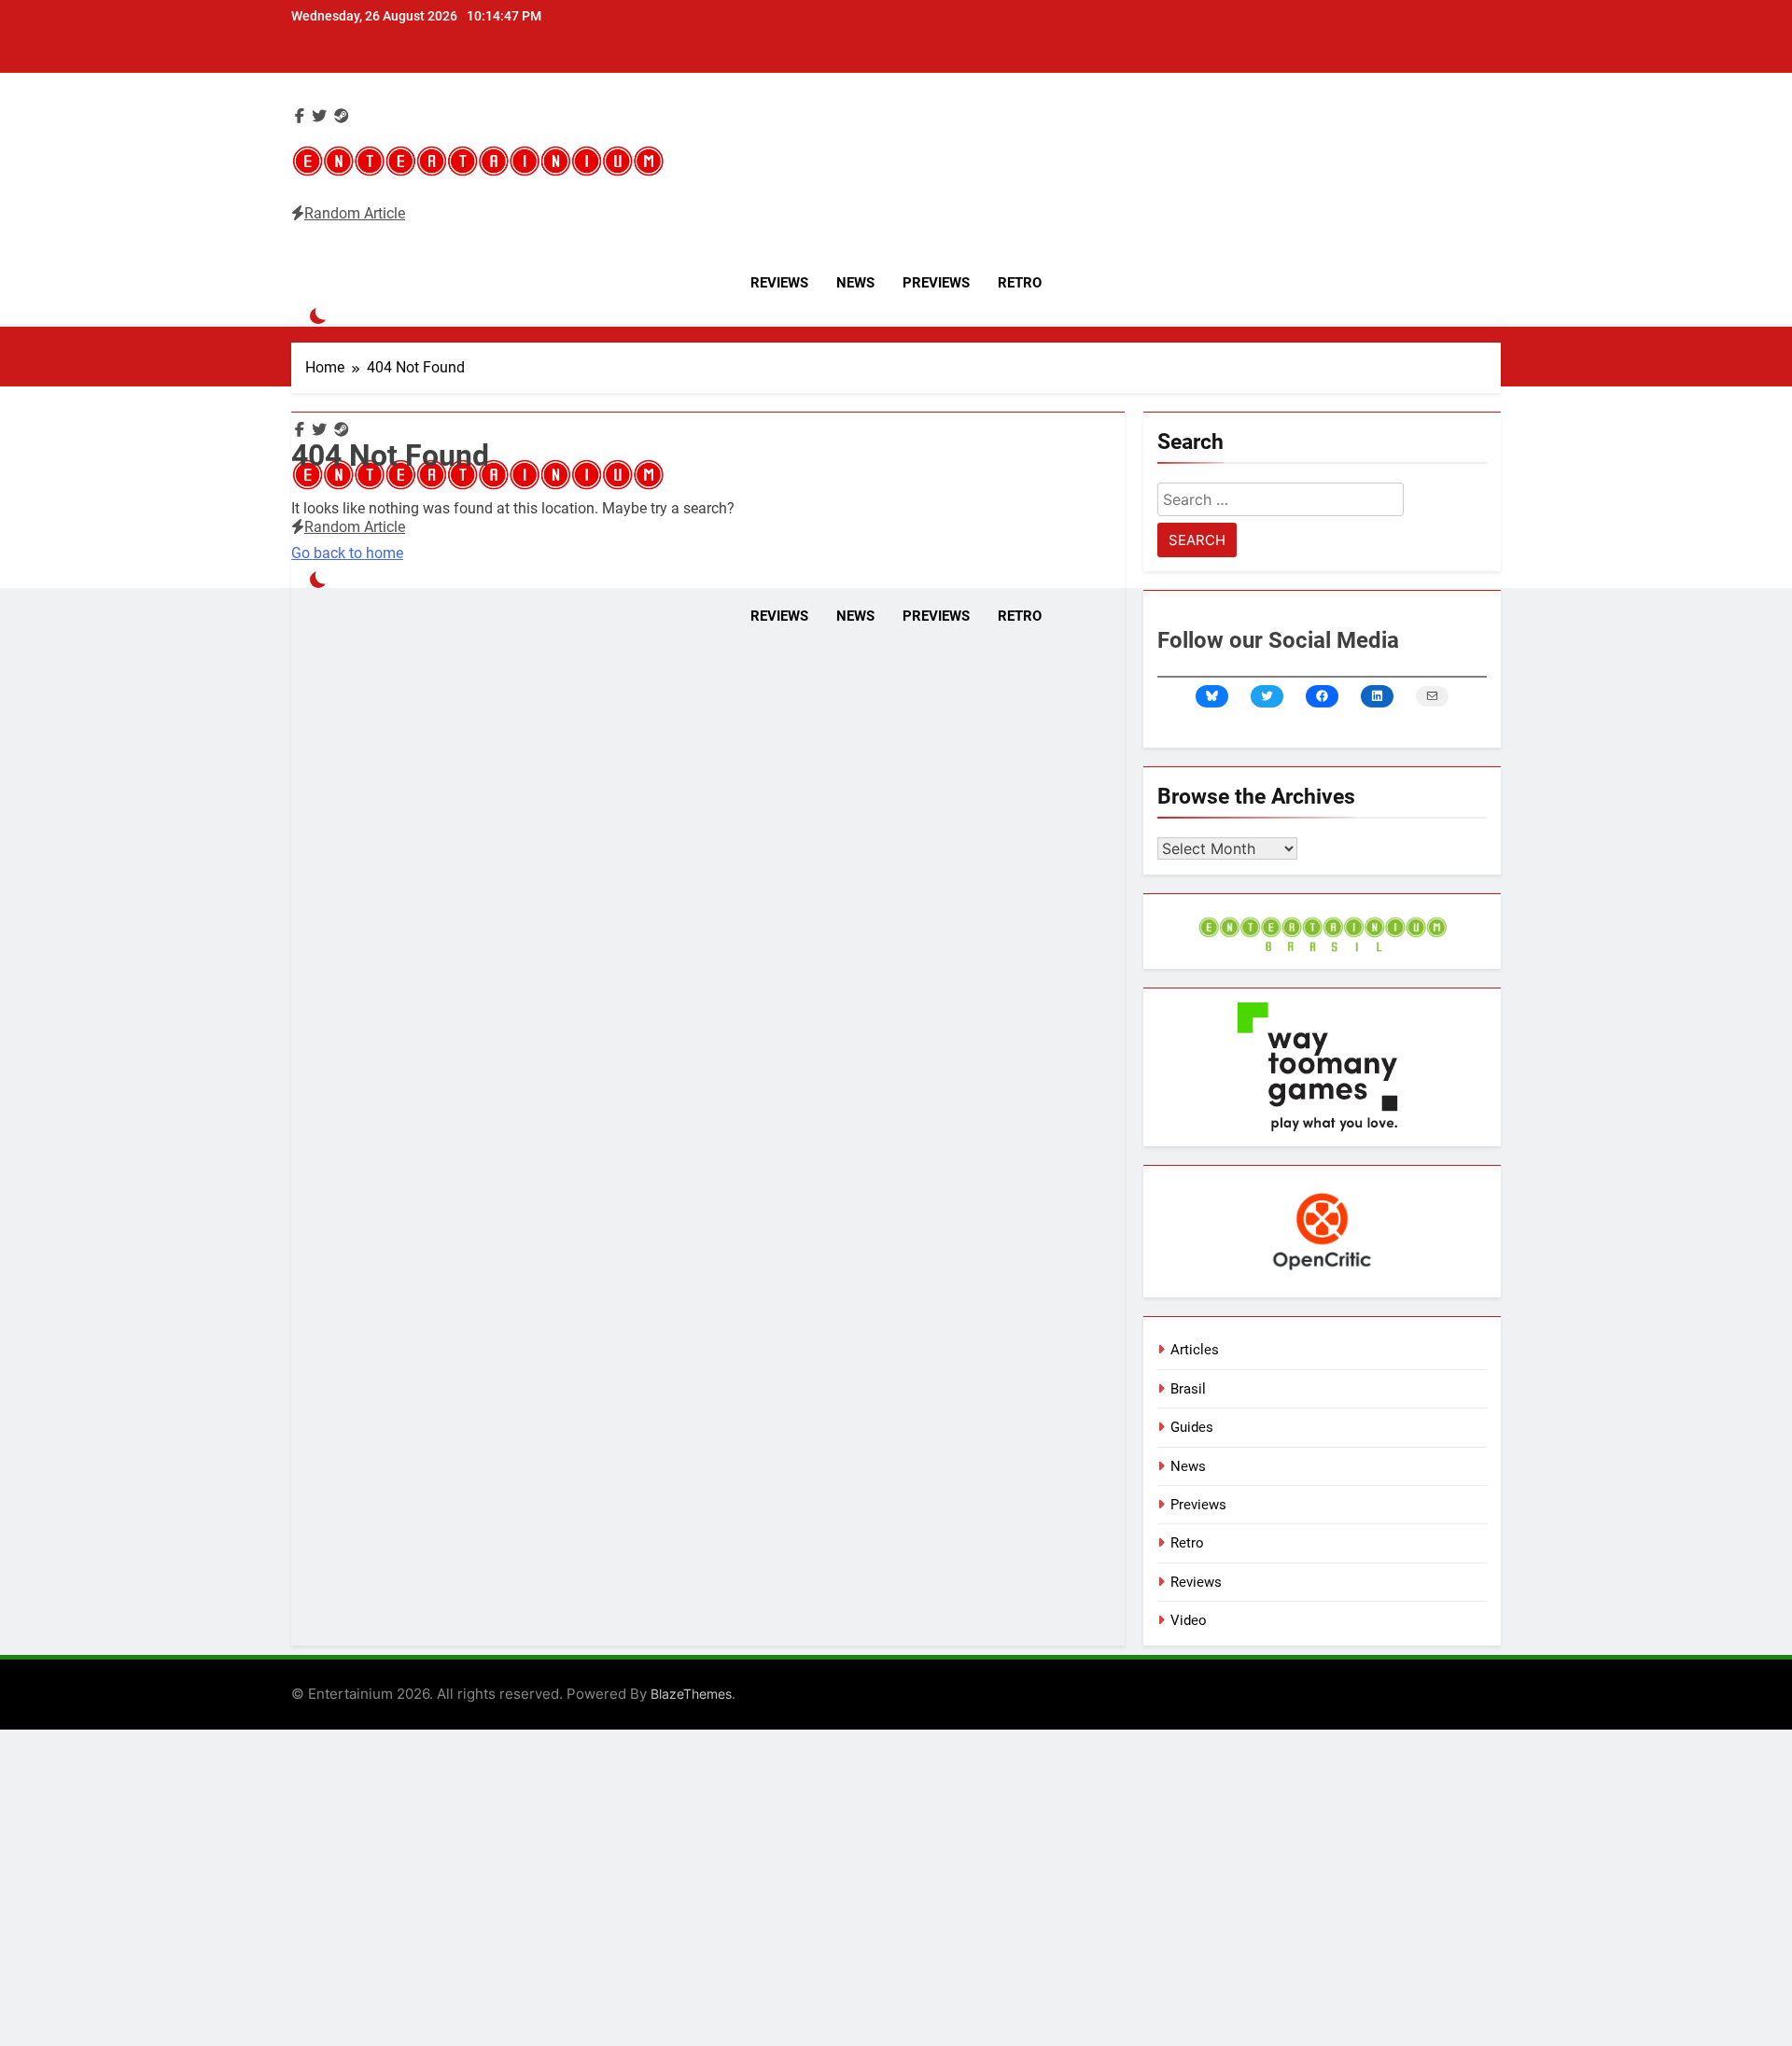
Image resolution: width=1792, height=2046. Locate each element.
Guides (1192, 1427)
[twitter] (319, 116)
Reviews (779, 283)
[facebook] (300, 116)
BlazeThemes (691, 1694)
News (855, 283)
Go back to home (347, 553)
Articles (1195, 1350)
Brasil (1188, 1389)
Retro (1020, 283)
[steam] (342, 116)
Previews (936, 283)
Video (1189, 1620)
